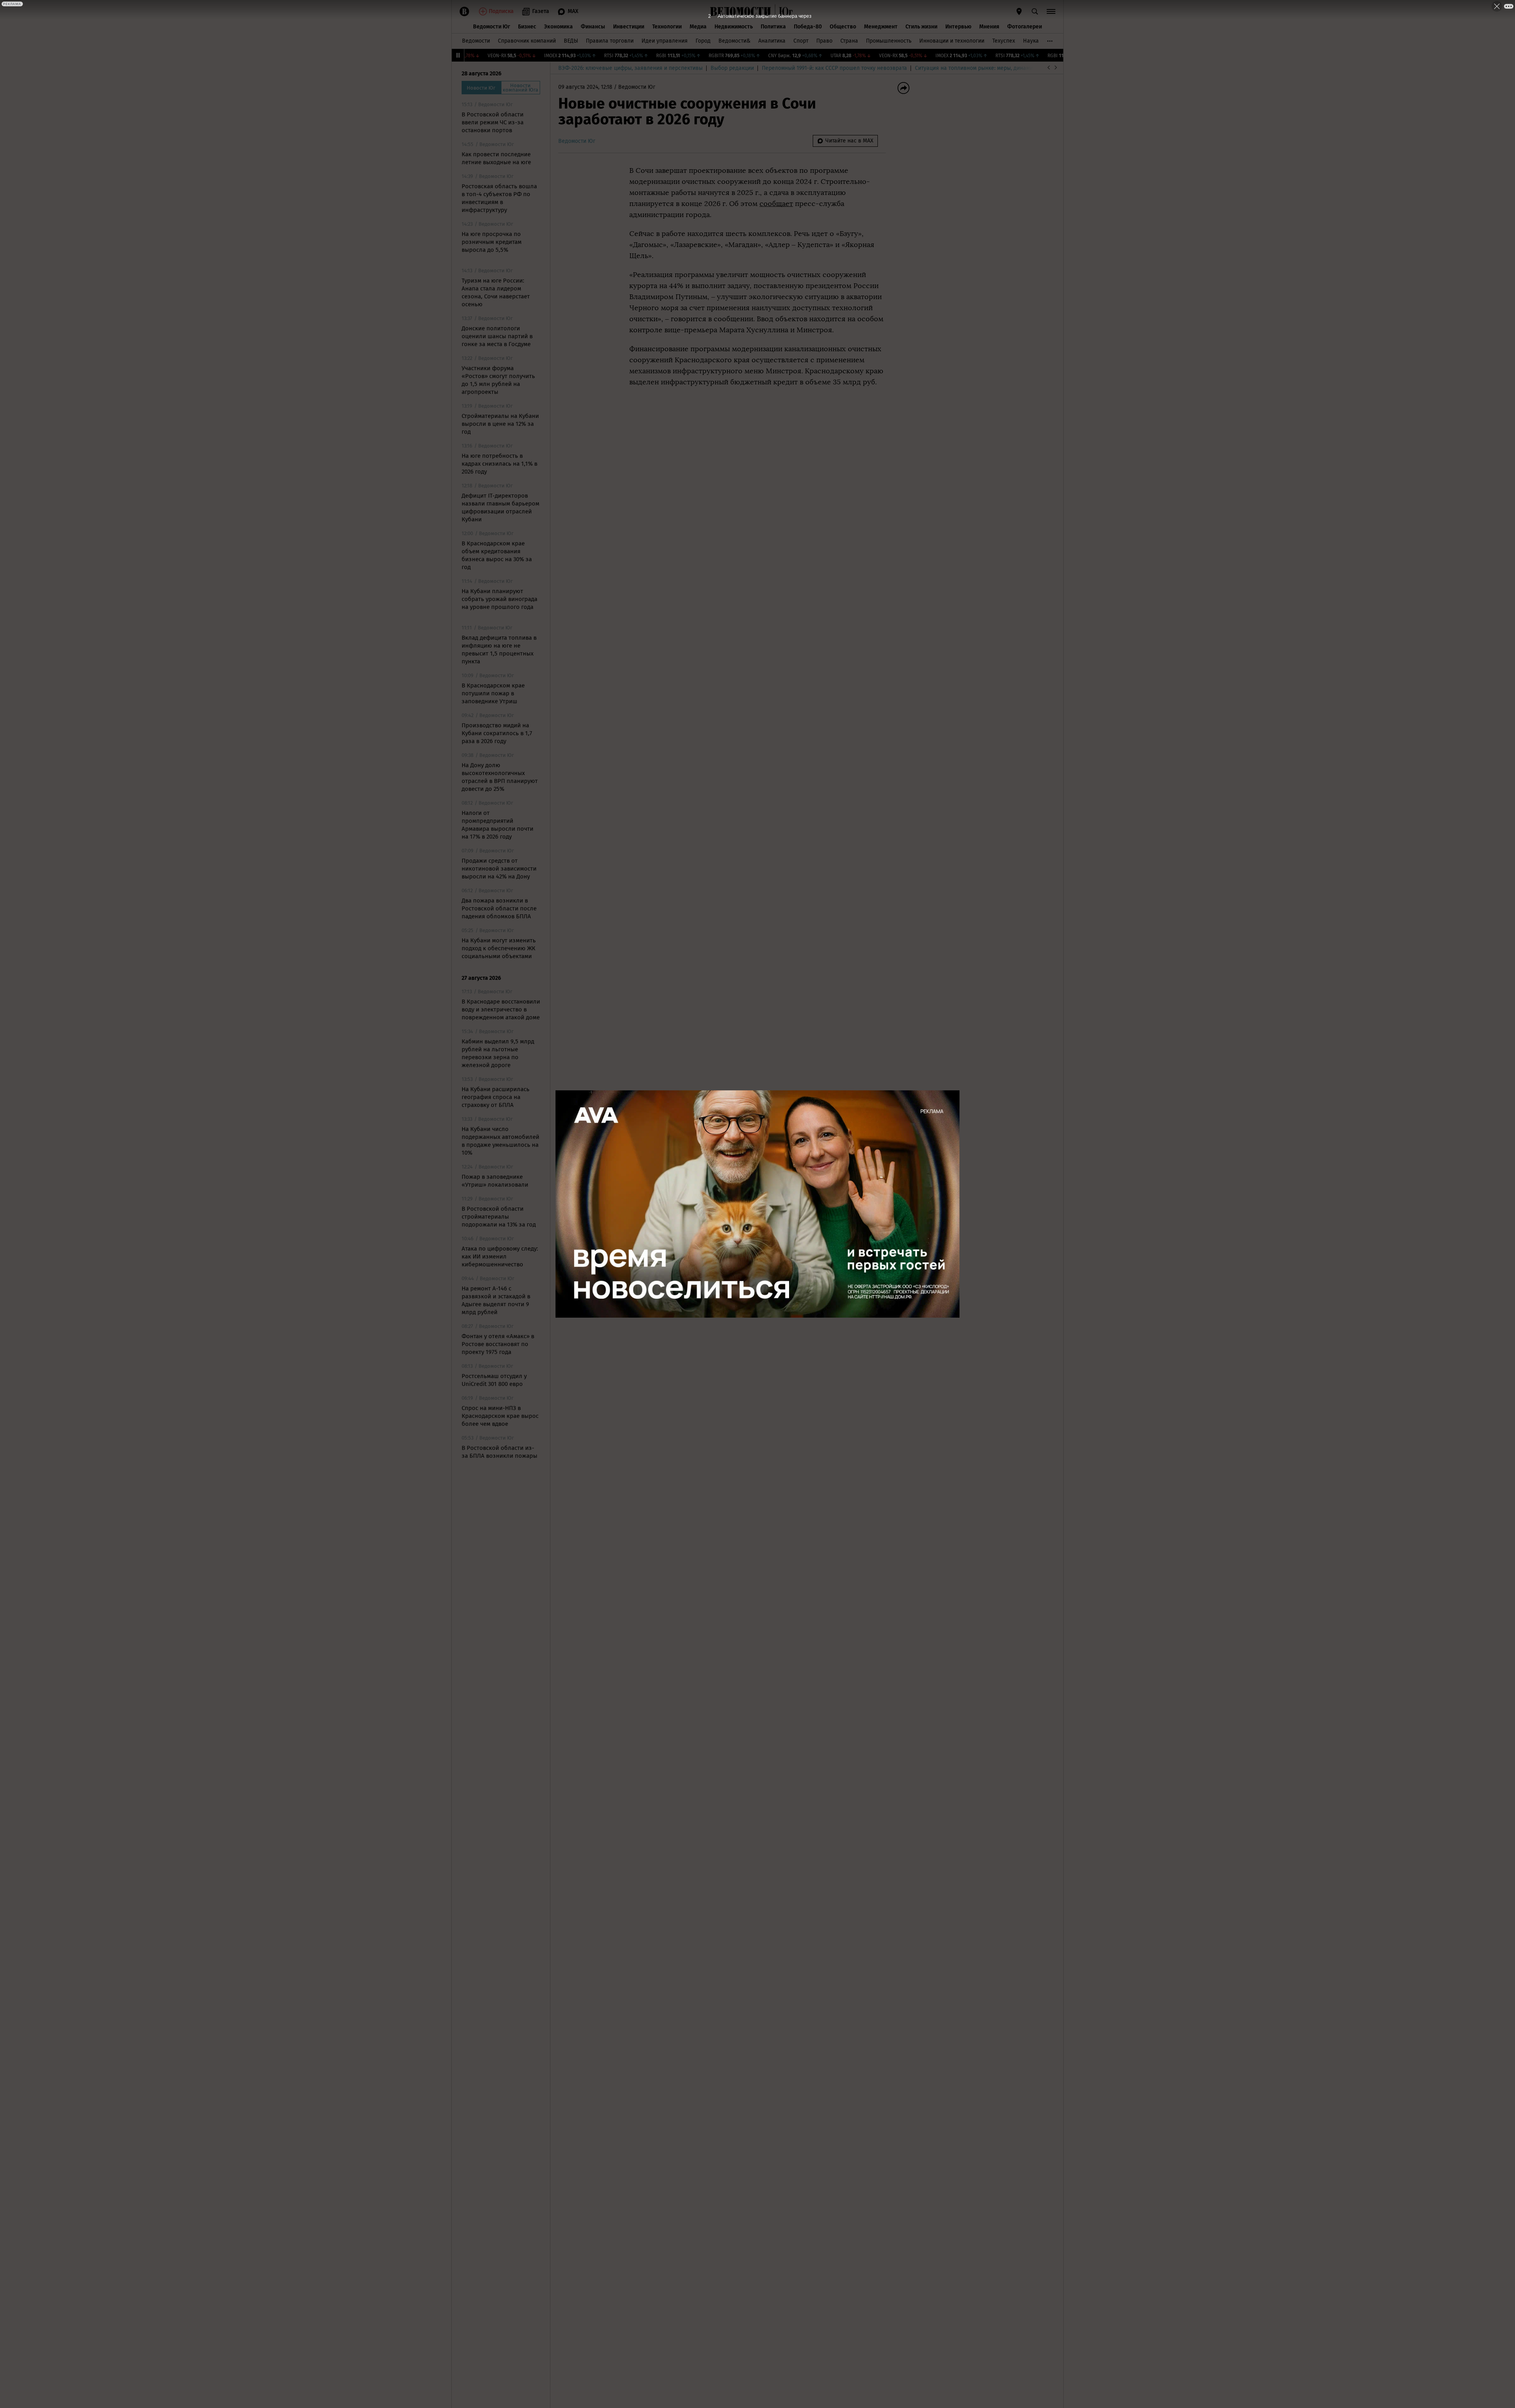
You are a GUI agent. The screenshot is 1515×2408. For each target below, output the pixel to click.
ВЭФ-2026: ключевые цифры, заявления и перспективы (630, 68)
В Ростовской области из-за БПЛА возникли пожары (499, 1452)
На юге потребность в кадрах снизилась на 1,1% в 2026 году (499, 464)
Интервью (958, 27)
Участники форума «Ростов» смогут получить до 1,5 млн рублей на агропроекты (498, 380)
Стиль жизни (921, 27)
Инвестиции (629, 27)
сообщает (776, 204)
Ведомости (476, 41)
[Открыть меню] (1051, 11)
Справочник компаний (527, 41)
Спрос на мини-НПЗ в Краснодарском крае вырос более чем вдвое (500, 1416)
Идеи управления (665, 41)
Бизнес (527, 27)
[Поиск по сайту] (1035, 11)
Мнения (989, 27)
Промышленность (889, 41)
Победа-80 (808, 27)
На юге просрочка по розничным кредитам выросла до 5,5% (492, 242)
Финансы (593, 27)
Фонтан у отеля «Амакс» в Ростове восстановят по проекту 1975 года (498, 1344)
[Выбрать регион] (1019, 11)
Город (703, 41)
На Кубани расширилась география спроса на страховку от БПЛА (496, 1097)
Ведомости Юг (492, 27)
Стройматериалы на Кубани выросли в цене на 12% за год (500, 424)
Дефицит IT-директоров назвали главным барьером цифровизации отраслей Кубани (500, 507)
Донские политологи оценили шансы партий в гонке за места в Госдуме (497, 336)
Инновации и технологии (952, 41)
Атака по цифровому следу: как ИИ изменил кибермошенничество (500, 1256)
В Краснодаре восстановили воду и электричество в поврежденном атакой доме (501, 1009)
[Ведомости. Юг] (784, 11)
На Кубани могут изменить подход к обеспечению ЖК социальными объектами (499, 948)
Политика (773, 27)
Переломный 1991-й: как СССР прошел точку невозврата (834, 68)
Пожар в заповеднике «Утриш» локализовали (495, 1181)
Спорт (801, 41)
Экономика (558, 27)
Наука (1031, 41)
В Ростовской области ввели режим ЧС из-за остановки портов (493, 122)
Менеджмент (881, 27)
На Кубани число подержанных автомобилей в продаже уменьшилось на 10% (500, 1141)
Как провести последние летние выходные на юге (496, 158)
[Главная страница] (741, 11)
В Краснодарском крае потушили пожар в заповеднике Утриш (493, 693)
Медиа (698, 27)
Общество (843, 27)
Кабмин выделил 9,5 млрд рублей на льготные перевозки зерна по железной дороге (498, 1053)
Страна (849, 41)
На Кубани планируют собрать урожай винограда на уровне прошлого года (499, 599)
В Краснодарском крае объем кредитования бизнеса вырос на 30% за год (497, 555)
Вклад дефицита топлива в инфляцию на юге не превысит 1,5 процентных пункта (499, 650)
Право (824, 41)
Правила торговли (610, 41)
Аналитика (772, 41)
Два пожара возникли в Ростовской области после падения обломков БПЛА (499, 908)
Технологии (667, 27)
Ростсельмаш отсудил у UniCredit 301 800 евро (494, 1380)
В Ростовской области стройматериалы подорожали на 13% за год (499, 1217)
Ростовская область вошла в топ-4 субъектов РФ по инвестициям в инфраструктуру (499, 198)
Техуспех (1004, 41)
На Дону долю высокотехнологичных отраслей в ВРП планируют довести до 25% (500, 777)
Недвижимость (734, 27)
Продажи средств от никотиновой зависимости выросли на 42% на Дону (499, 869)
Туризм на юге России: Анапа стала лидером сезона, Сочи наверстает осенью (496, 292)
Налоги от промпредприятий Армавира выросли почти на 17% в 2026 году (498, 825)
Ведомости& (734, 41)
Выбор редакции (732, 68)
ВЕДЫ (571, 41)
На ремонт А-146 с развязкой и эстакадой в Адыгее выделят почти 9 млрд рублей (496, 1300)
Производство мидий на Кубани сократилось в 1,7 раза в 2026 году (497, 733)
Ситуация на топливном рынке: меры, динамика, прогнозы (991, 68)
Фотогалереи (1025, 27)
